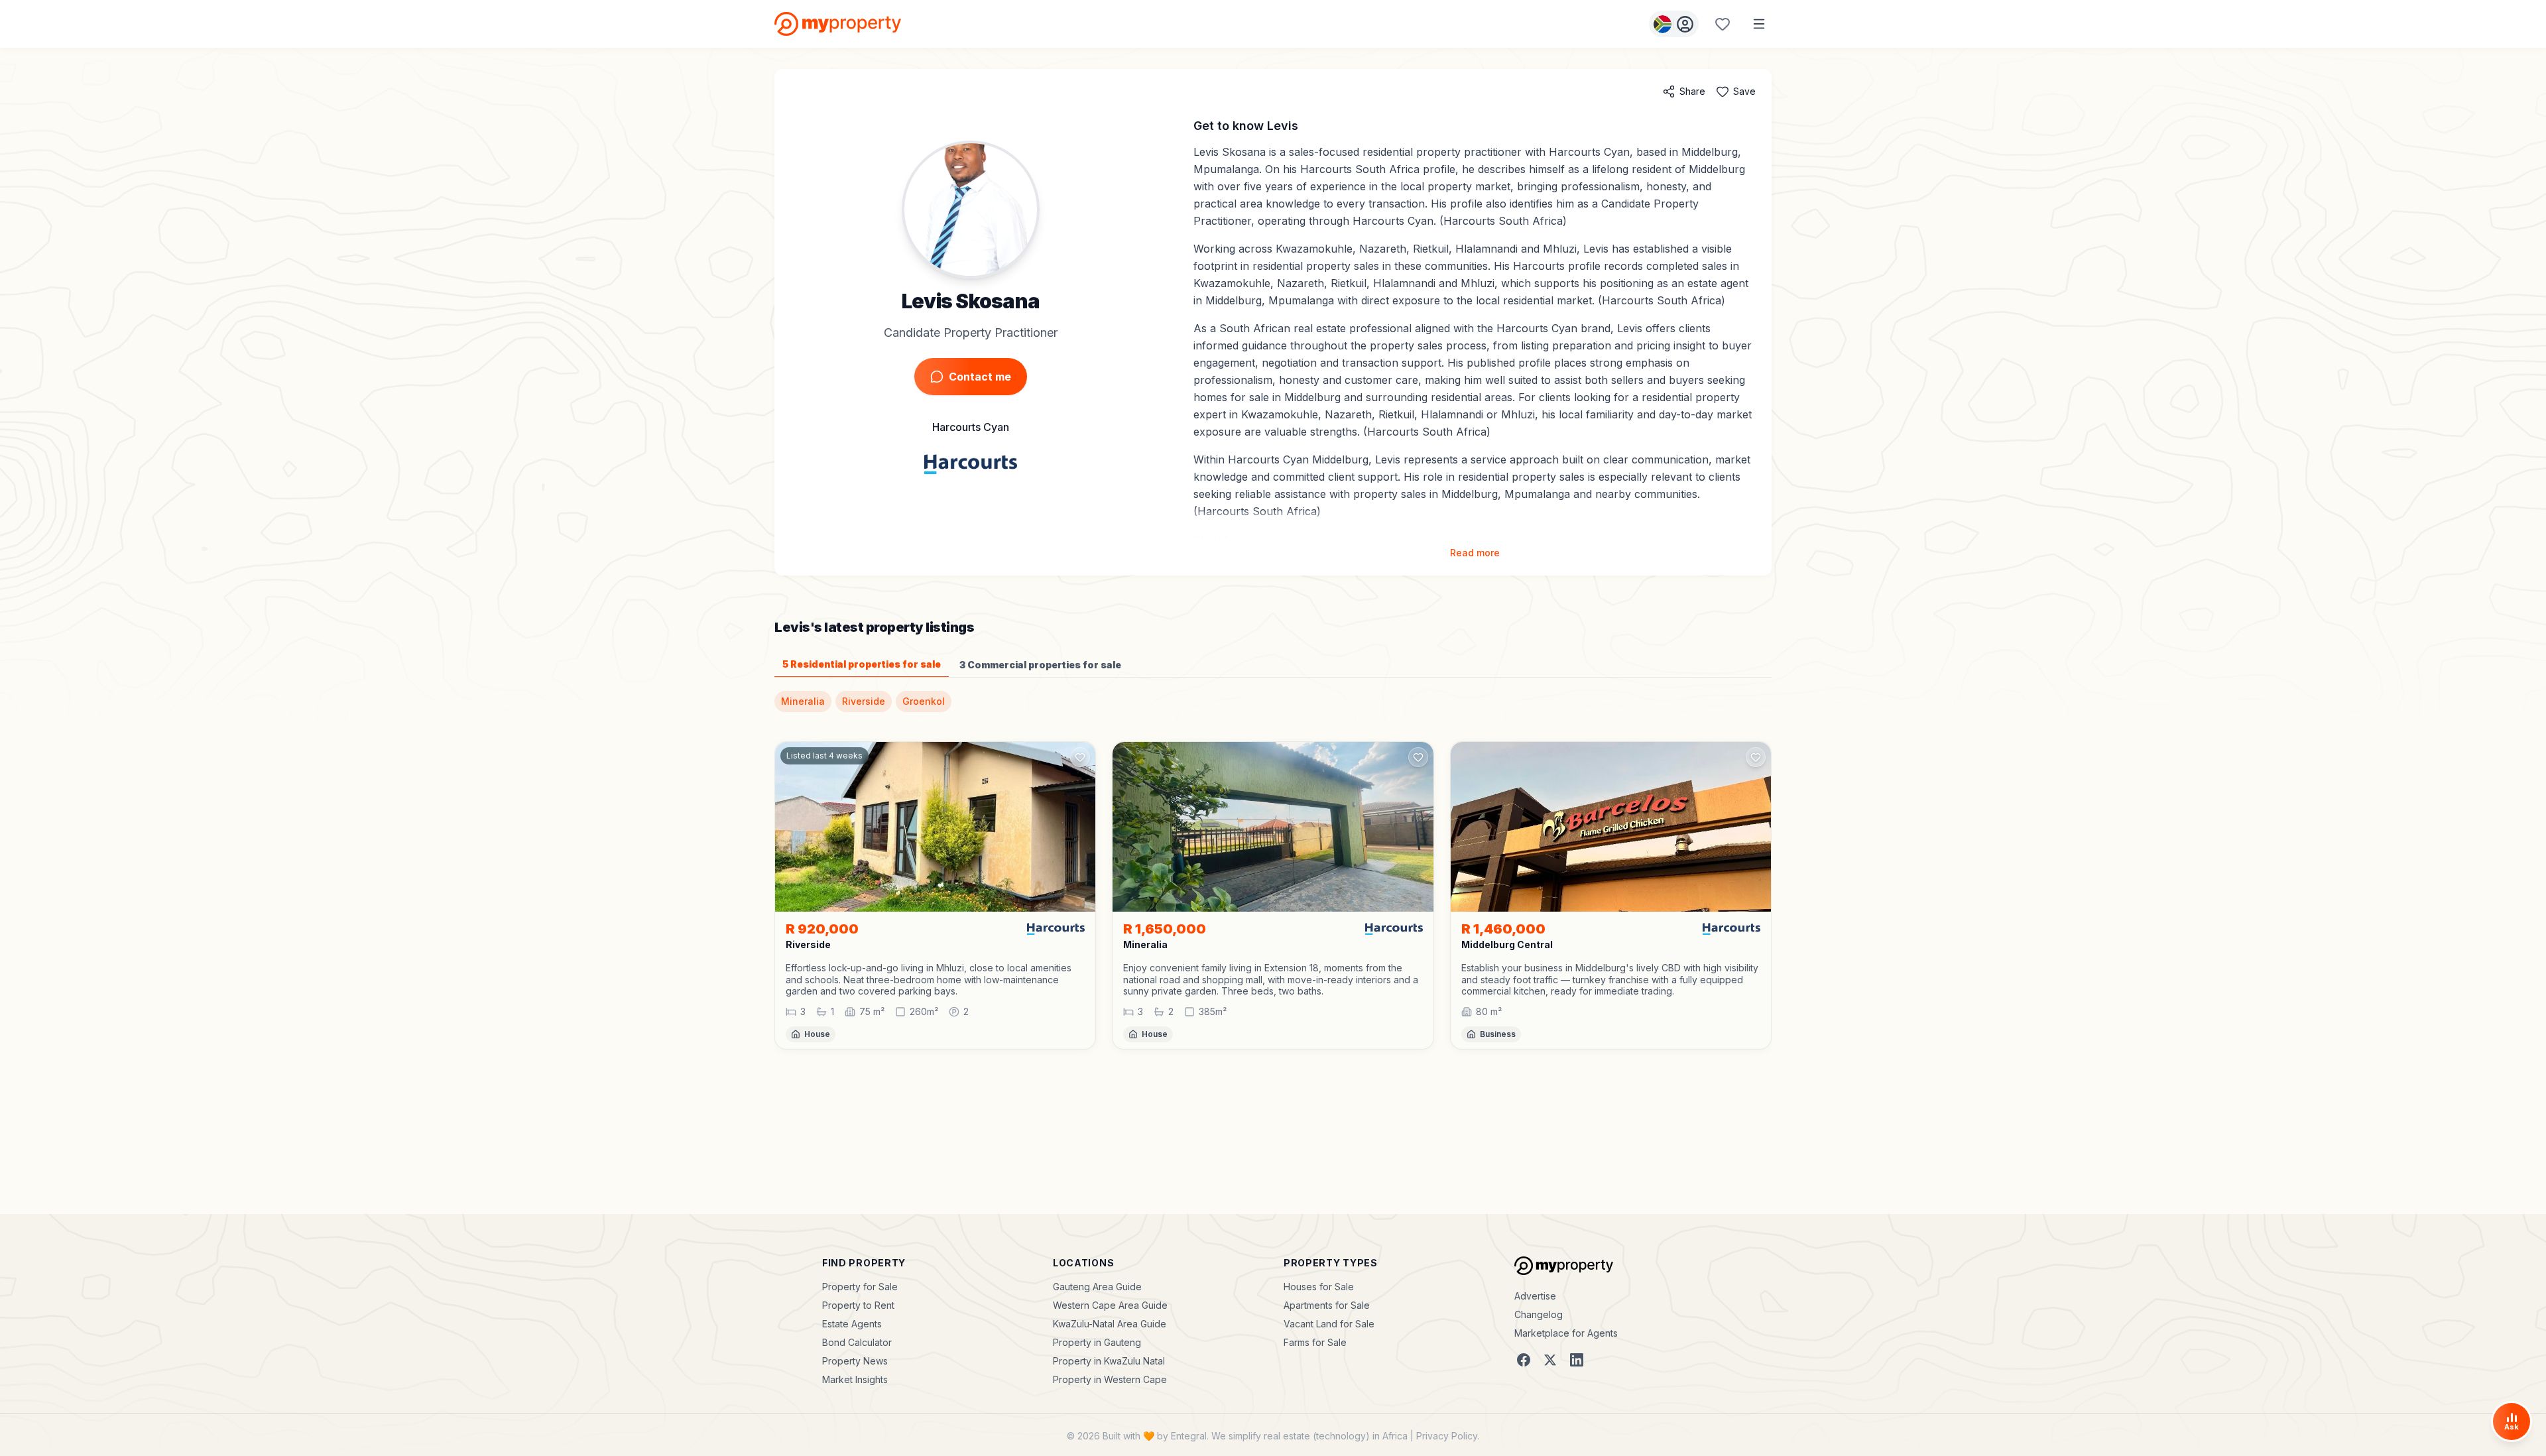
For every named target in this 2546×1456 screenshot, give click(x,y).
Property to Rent (858, 1305)
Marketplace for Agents (1566, 1333)
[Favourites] (1723, 24)
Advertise (1535, 1296)
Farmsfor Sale (1315, 1342)
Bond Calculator (857, 1342)
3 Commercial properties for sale (1040, 665)
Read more (1475, 553)
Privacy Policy (1447, 1436)
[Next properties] (1772, 906)
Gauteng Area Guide (1097, 1287)
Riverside (864, 701)
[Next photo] (1079, 827)
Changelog (1539, 1314)
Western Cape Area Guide (1110, 1305)
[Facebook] (1524, 1360)
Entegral (1189, 1436)
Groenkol (924, 701)
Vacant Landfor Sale (1329, 1324)
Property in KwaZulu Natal (1109, 1361)
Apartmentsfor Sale (1327, 1305)
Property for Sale (860, 1287)
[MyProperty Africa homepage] (1564, 1266)
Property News (855, 1361)
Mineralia (803, 701)
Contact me (980, 377)
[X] (1550, 1360)
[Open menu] (1759, 24)
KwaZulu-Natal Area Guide (1110, 1324)
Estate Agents (852, 1324)
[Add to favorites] (1080, 757)
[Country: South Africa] (1674, 24)
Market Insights (855, 1379)
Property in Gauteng (1097, 1342)
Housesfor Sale (1319, 1287)
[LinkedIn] (1577, 1360)
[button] (935, 980)
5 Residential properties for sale (862, 664)
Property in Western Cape (1110, 1379)
